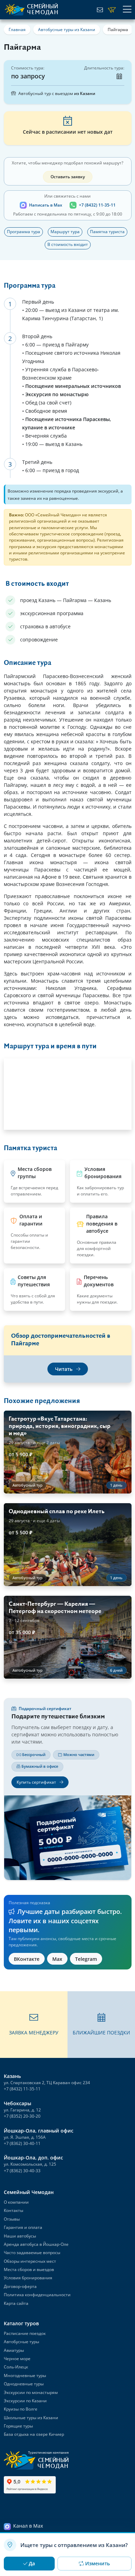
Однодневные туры (24, 2384)
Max (57, 1959)
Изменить (97, 2563)
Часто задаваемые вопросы (32, 2253)
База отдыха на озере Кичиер (34, 2434)
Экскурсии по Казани (25, 2401)
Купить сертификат (37, 1782)
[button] (34, 2025)
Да (32, 2563)
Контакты (13, 2210)
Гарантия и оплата (23, 2227)
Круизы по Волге (21, 2409)
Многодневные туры (25, 2375)
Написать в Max (46, 205)
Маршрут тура (65, 232)
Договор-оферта (20, 2286)
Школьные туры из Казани (31, 2418)
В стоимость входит (68, 244)
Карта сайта (16, 2303)
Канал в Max (28, 2526)
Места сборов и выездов (29, 2269)
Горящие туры (18, 2426)
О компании (16, 2202)
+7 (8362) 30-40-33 (22, 2171)
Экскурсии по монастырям (31, 2392)
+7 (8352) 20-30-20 (22, 2116)
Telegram (86, 1959)
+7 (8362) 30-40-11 (22, 2143)
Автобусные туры (21, 2342)
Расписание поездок (25, 2333)
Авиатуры (14, 2350)
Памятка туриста (107, 232)
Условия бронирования (28, 2278)
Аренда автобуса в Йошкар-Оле (36, 2244)
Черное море (17, 2359)
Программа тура (24, 232)
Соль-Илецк (16, 2367)
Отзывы (12, 2219)
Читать (64, 1369)
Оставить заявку (68, 177)
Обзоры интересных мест (30, 2261)
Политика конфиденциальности (37, 2295)
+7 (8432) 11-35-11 (97, 205)
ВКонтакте (27, 1959)
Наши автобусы (20, 2236)
